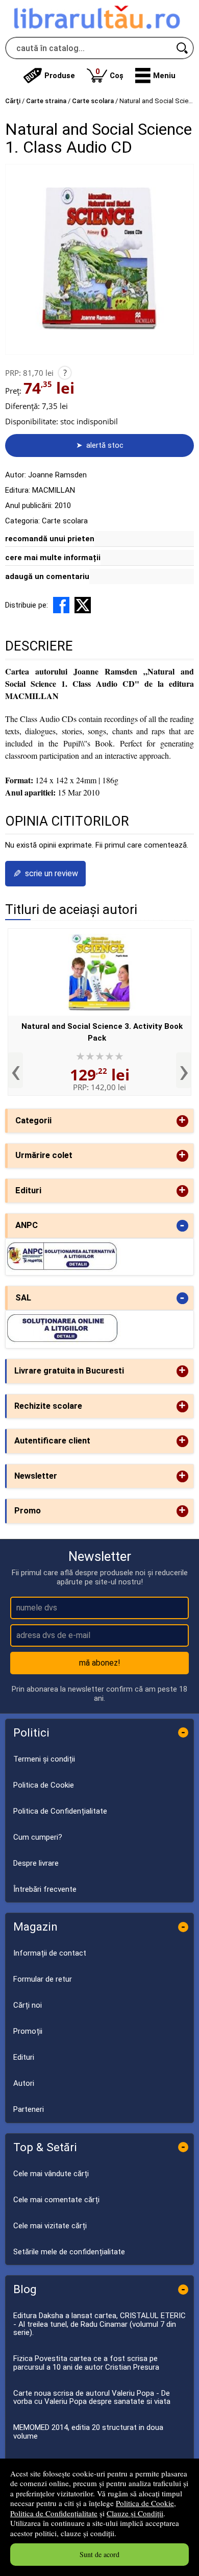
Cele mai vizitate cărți (50, 2226)
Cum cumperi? (38, 1837)
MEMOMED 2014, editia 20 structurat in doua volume (88, 2432)
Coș (109, 73)
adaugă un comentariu (47, 576)
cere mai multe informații (53, 558)
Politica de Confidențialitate (54, 2513)
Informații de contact (50, 1953)
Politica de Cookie (145, 2503)
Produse (60, 76)
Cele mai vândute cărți (51, 2174)
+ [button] (182, 1121)
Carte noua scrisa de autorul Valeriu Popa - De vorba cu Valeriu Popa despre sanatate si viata (92, 2398)
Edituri (24, 2057)
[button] (155, 76)
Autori (24, 2083)
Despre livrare (36, 1863)
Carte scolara (65, 521)
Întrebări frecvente (45, 1889)
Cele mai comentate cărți (56, 2200)
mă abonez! (100, 1663)
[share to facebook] (61, 605)
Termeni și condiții (44, 1759)
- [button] (182, 1226)
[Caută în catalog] (183, 48)
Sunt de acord (99, 2554)
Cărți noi (28, 2005)
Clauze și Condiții (135, 2513)
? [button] (65, 373)
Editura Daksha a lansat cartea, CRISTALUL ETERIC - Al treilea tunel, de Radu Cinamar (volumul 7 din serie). (99, 2324)
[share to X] (83, 605)
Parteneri (29, 2109)
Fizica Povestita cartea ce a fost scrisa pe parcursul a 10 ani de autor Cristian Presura (86, 2363)
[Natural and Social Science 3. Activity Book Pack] (99, 972)
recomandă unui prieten (50, 539)
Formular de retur (43, 1979)
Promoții (28, 2031)
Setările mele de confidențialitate (69, 2252)
